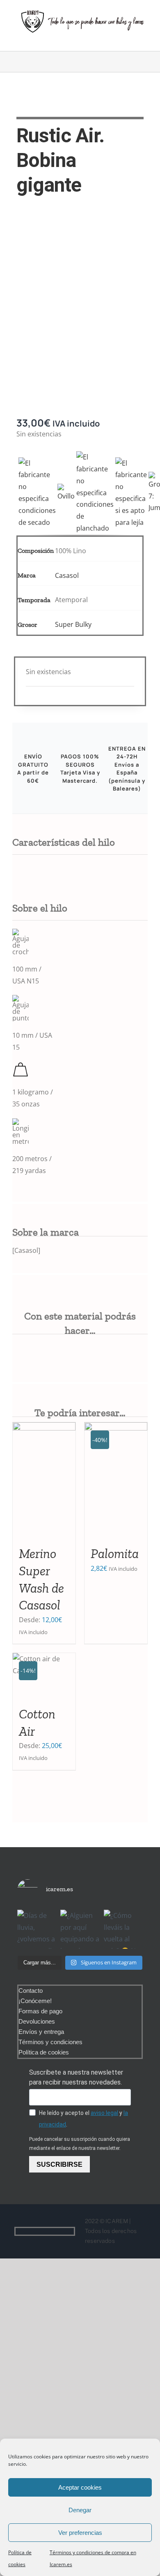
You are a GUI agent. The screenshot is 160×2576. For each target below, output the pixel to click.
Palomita (115, 1553)
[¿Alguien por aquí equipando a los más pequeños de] (80, 1929)
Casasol (67, 575)
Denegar (80, 2510)
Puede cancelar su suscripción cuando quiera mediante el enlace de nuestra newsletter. (80, 2144)
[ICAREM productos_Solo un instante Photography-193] (80, 305)
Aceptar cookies (80, 2487)
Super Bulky (73, 624)
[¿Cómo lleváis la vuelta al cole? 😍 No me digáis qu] (123, 1929)
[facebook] (58, 2231)
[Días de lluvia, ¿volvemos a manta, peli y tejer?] (37, 1929)
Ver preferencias (80, 2533)
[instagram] (71, 2231)
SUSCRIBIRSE (59, 2164)
